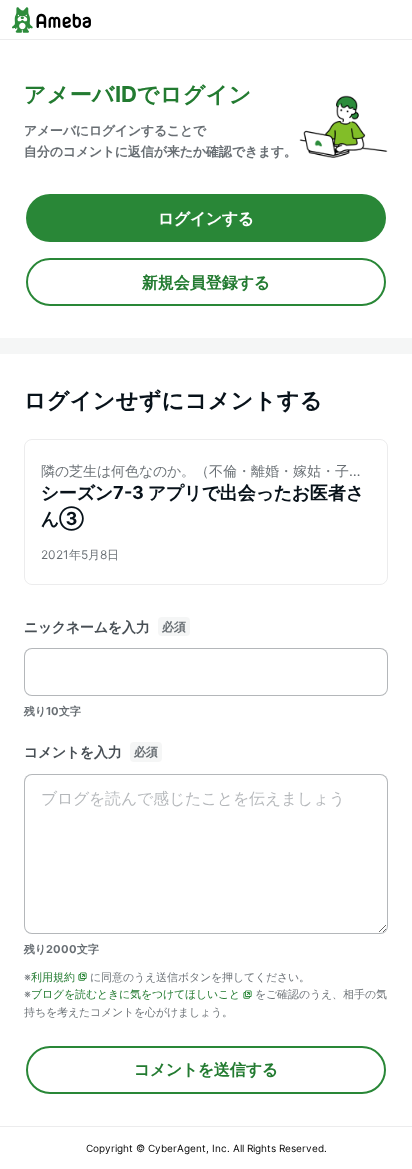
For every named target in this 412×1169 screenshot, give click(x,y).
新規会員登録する (206, 282)
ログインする (206, 218)
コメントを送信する (206, 1069)
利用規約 (53, 977)
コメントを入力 (73, 751)
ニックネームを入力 (87, 626)
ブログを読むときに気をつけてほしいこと (135, 994)
